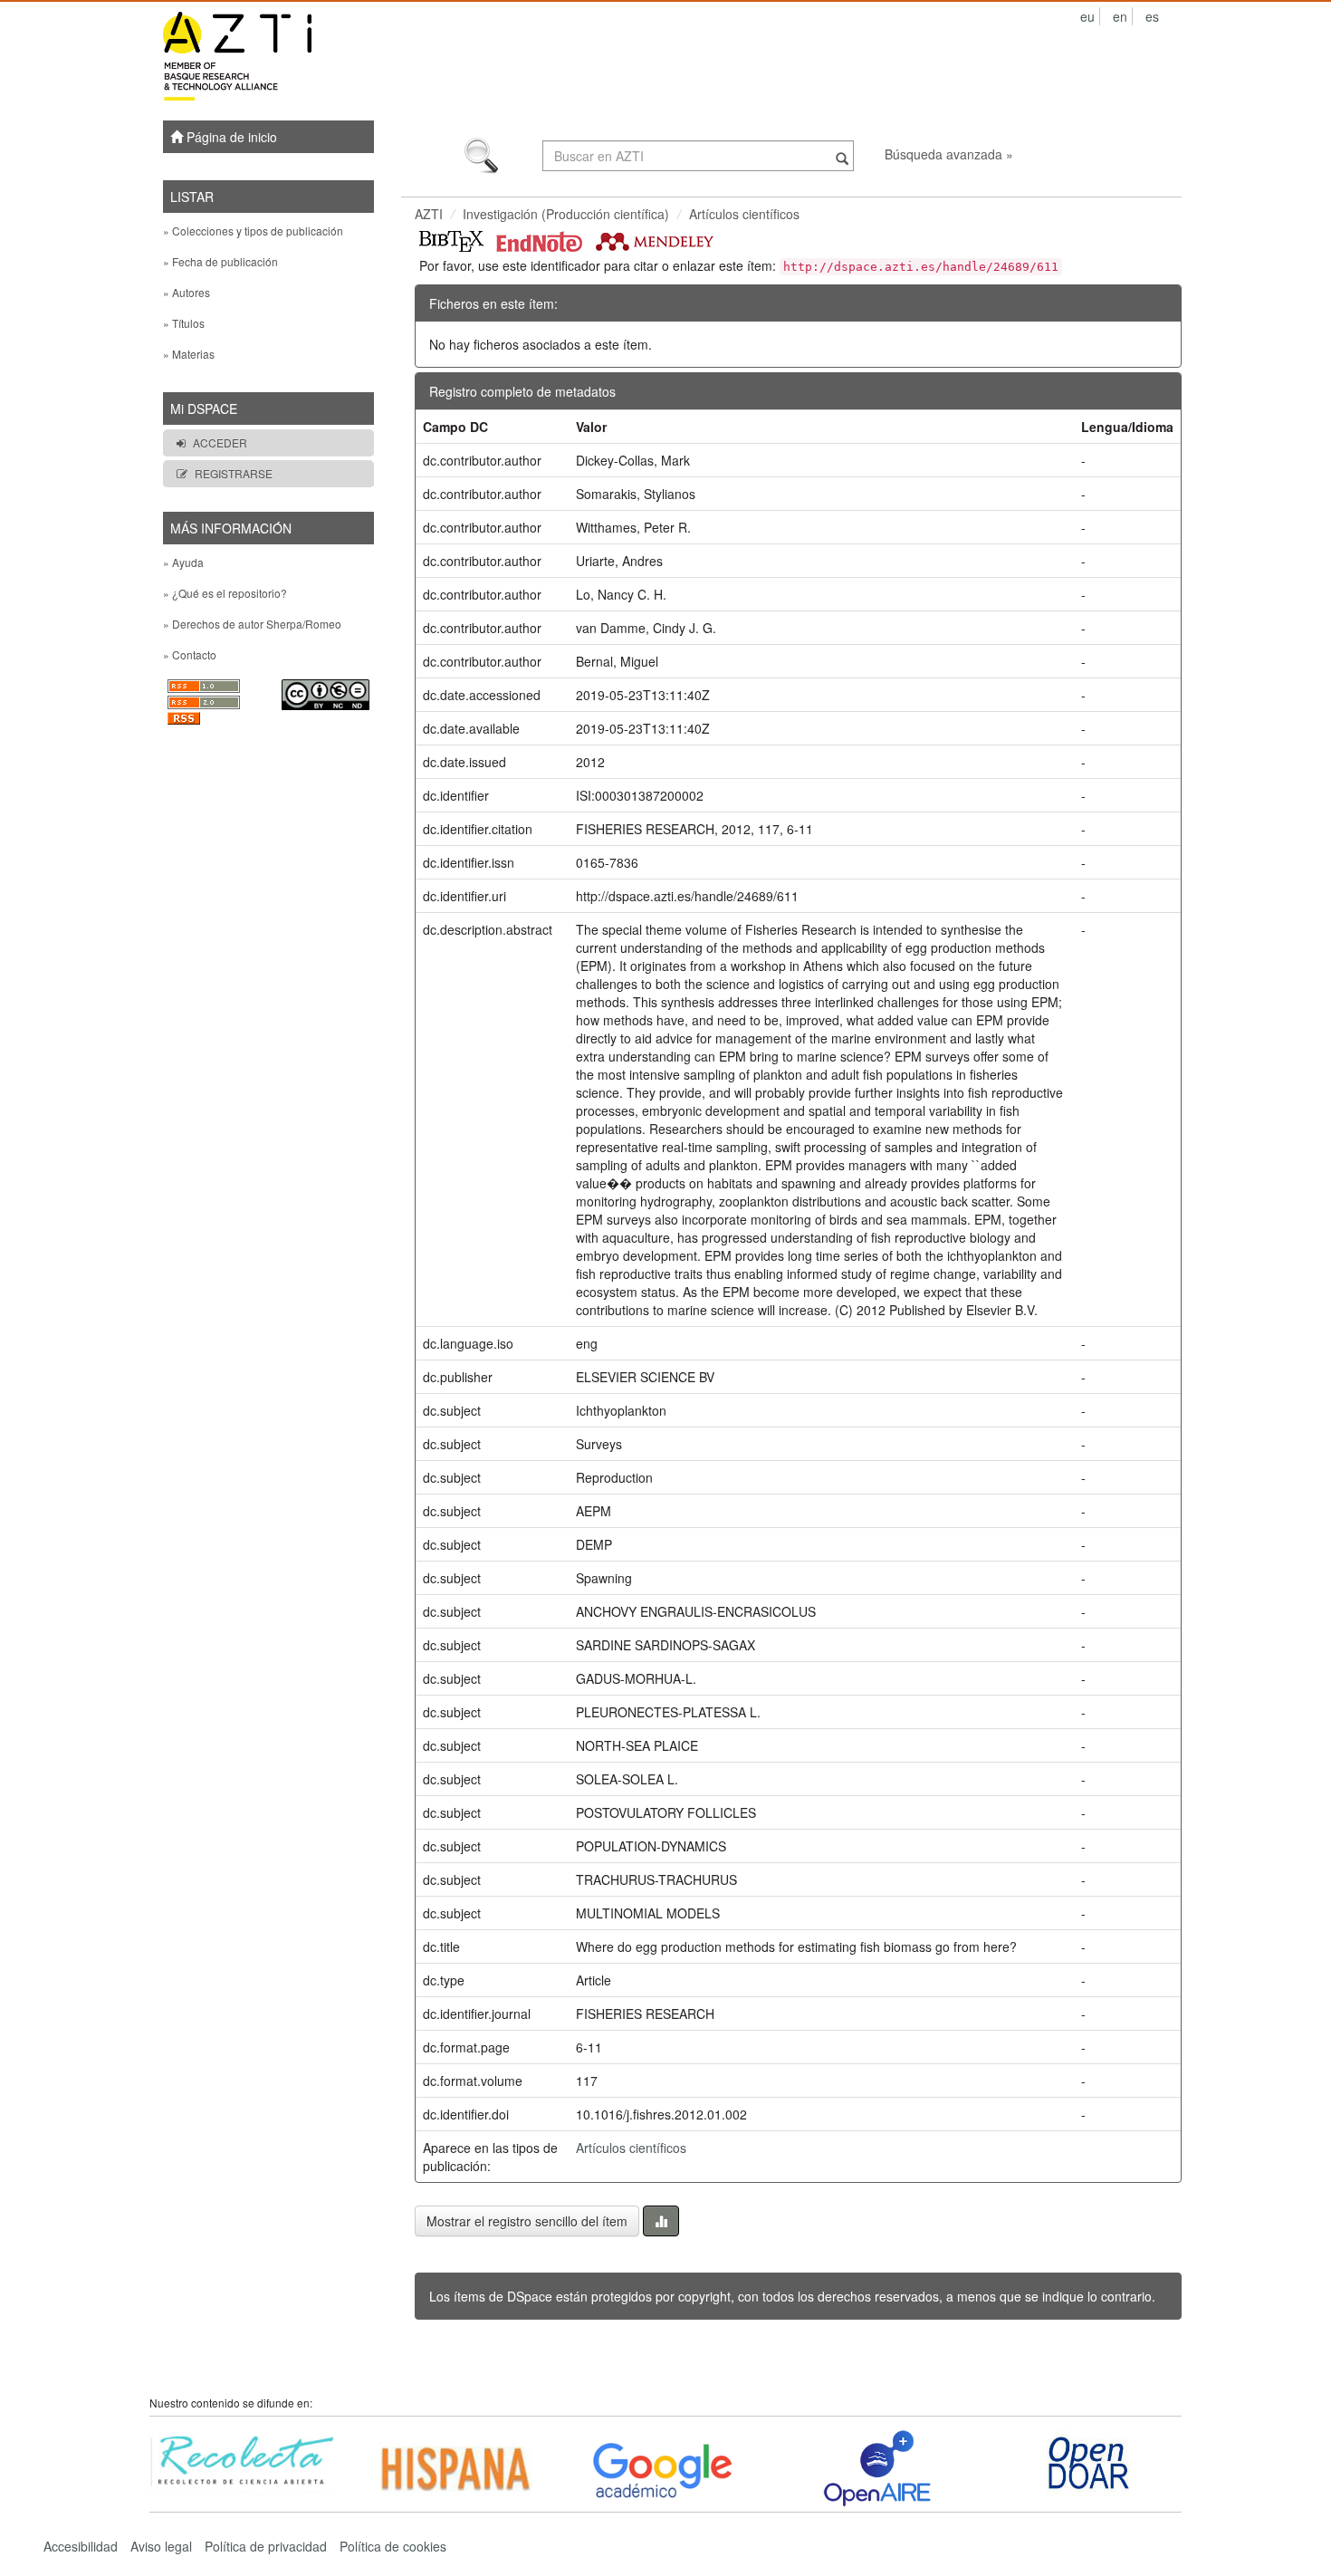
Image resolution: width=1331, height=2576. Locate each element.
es (1152, 16)
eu (1087, 16)
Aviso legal (161, 2546)
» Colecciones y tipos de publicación (253, 231)
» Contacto (190, 654)
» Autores (187, 292)
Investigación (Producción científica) (566, 214)
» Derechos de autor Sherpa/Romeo (252, 624)
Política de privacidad (266, 2546)
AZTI (429, 214)
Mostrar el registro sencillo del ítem (527, 2221)
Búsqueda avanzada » (949, 154)
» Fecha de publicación (220, 261)
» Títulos (184, 323)
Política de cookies (393, 2546)
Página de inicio (230, 137)
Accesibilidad (81, 2546)
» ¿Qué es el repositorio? (225, 593)
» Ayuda (183, 562)
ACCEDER (220, 442)
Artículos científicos (744, 214)
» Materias (189, 354)
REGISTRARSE (234, 473)
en (1120, 16)
